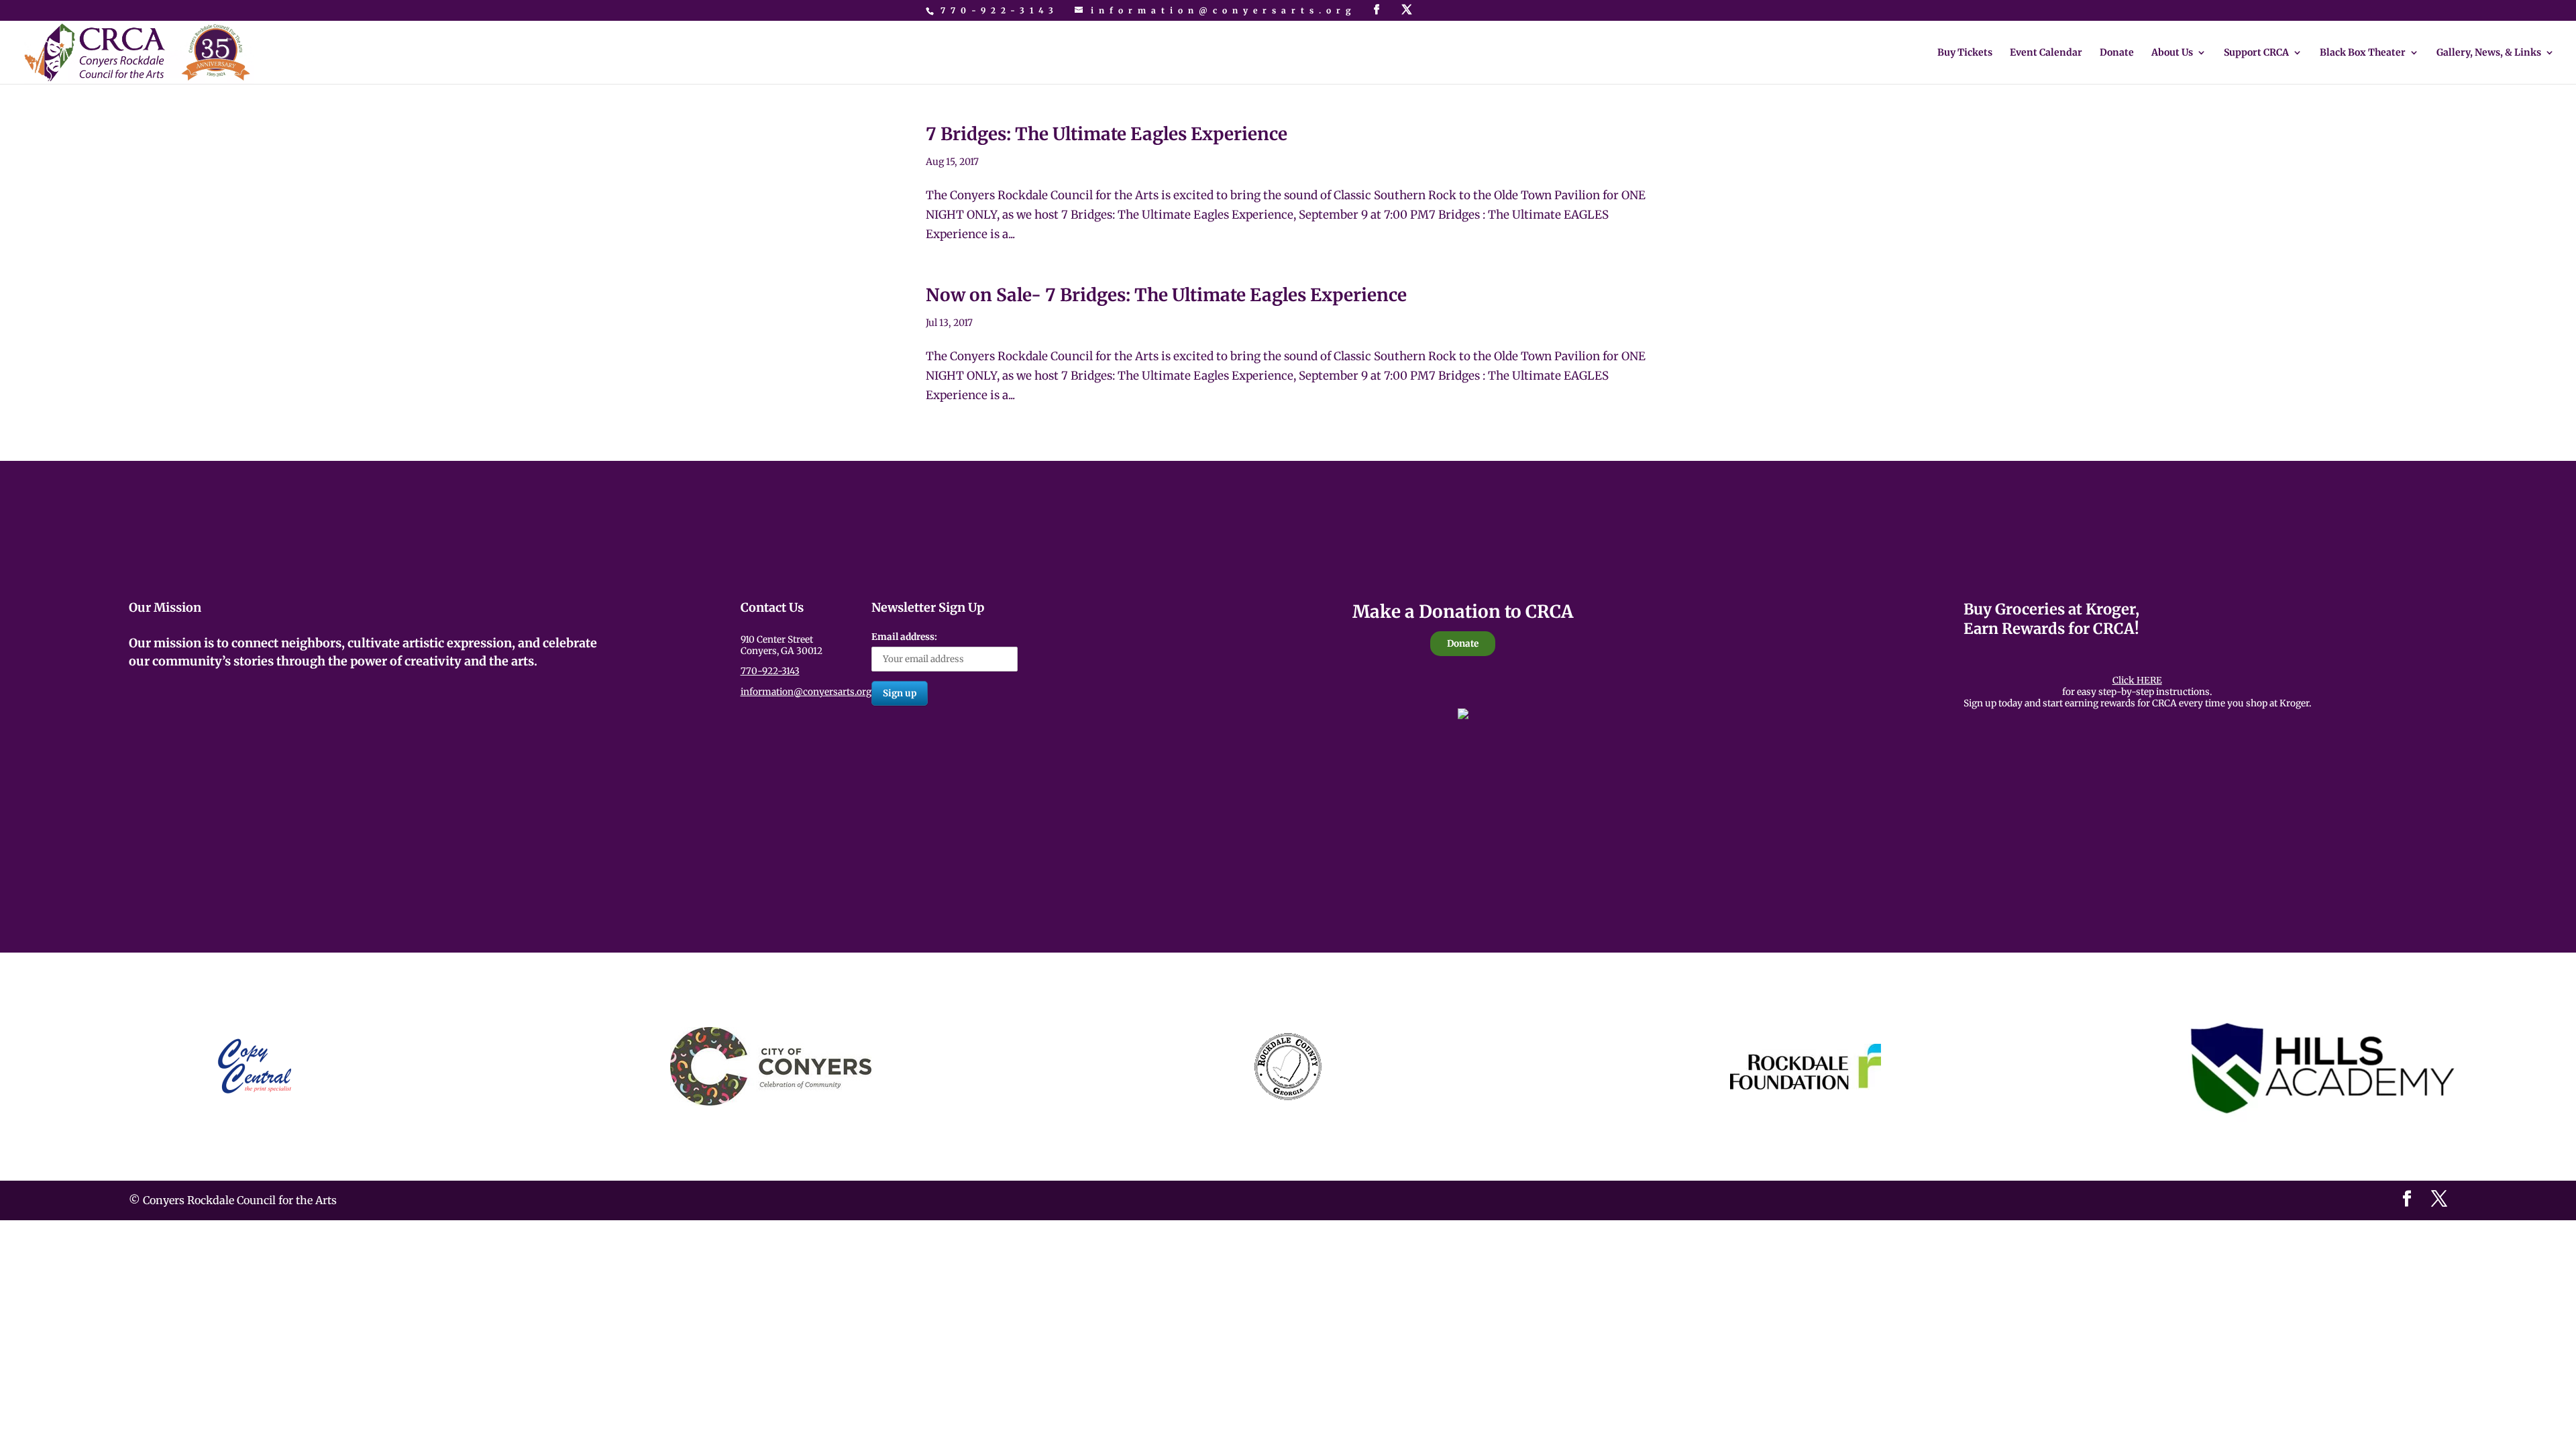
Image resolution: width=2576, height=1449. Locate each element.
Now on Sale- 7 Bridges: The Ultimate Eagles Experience (1166, 295)
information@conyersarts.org (806, 692)
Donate (2117, 53)
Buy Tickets (1965, 53)
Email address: (904, 637)
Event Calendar (2046, 53)
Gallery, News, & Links (2489, 53)
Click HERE (2137, 681)
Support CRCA (2256, 53)
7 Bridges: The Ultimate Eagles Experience (1107, 134)
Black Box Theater (2363, 53)
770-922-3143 (1000, 10)
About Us (2172, 53)
